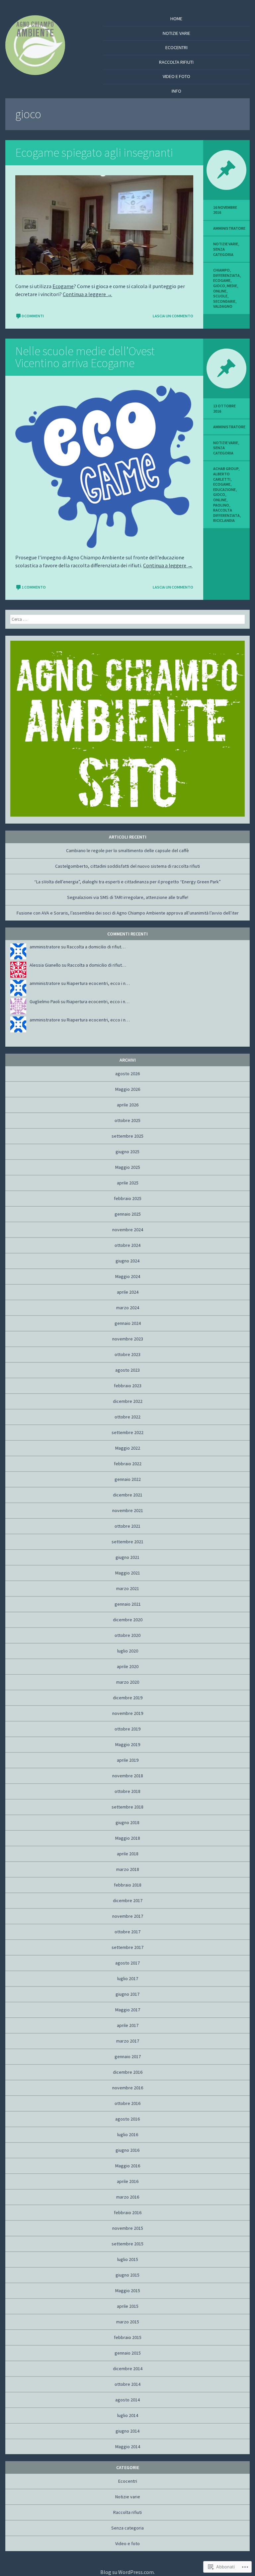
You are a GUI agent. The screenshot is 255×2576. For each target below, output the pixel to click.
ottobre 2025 (127, 1120)
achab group (226, 469)
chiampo (221, 270)
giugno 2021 (127, 1557)
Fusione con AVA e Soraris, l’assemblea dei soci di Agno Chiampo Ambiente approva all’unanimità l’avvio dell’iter (128, 913)
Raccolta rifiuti (176, 62)
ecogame (222, 280)
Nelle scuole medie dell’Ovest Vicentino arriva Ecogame (85, 357)
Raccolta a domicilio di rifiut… (96, 947)
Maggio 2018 (128, 1838)
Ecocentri (176, 47)
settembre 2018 (127, 1807)
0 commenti (33, 316)
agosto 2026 (127, 1074)
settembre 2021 (127, 1542)
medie (232, 286)
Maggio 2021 (128, 1573)
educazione (224, 489)
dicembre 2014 (128, 2369)
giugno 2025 (127, 1152)
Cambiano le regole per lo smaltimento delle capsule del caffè (127, 850)
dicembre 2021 (128, 1495)
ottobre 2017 (127, 1932)
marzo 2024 (128, 1308)
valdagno (223, 306)
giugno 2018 (127, 1822)
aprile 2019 (128, 1760)
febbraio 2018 (128, 1885)
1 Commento (34, 587)
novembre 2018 (128, 1776)
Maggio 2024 (128, 1276)
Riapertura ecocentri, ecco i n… (98, 983)
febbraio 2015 (128, 2337)
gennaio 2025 (128, 1214)
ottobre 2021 (127, 1526)
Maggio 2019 (128, 1744)
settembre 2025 (127, 1136)
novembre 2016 (128, 2088)
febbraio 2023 (128, 1386)
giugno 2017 (127, 1994)
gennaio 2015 (128, 2353)
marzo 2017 (128, 2041)
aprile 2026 (128, 1105)
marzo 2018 (128, 1869)
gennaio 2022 (128, 1479)
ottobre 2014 (127, 2384)
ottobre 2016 (127, 2103)
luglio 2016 (128, 2134)
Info (176, 91)
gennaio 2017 (128, 2056)
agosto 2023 (127, 1370)
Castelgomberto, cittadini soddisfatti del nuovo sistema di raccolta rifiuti (127, 866)
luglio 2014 (128, 2415)
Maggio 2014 (128, 2447)
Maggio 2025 (128, 1167)
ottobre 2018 (127, 1791)
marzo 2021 (128, 1588)
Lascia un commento (173, 316)
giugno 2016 (127, 2150)
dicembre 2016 (128, 2072)
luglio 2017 (128, 1978)
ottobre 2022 (127, 1417)
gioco (219, 286)
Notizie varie (176, 33)
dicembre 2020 (128, 1620)
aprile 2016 (128, 2181)
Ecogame (63, 286)
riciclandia (224, 520)
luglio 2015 (128, 2259)
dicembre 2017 (128, 1900)
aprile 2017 (128, 2025)
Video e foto (176, 76)
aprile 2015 (128, 2306)
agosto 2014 (127, 2400)
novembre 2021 (128, 1510)
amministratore (229, 228)
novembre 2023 (128, 1339)
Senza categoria (223, 252)
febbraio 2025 (128, 1198)
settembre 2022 (127, 1432)
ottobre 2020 (127, 1635)
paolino (221, 505)
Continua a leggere (87, 294)
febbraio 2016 (128, 2213)
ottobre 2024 (127, 1245)
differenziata (226, 275)
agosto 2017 (127, 1963)
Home (176, 19)
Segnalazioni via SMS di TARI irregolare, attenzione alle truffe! (128, 897)
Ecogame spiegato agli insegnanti (94, 153)
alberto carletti (222, 477)
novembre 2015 (128, 2228)
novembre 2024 (128, 1230)
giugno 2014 (127, 2431)
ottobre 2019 (127, 1729)
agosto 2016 (127, 2119)
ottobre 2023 (127, 1354)
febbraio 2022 (128, 1464)
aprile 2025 (128, 1183)
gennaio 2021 (128, 1604)
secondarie (224, 301)
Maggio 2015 (128, 2291)
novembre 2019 (128, 1713)
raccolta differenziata (226, 513)
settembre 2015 (127, 2244)
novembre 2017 (128, 1916)
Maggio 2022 (128, 1448)
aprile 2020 (128, 1666)
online (220, 291)
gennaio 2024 (128, 1323)
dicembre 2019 (128, 1698)
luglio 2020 (128, 1651)
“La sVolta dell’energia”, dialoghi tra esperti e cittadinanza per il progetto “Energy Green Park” (127, 882)
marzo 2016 (128, 2197)
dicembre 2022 (128, 1401)
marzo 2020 (128, 1682)
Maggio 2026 (128, 1089)
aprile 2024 (128, 1292)
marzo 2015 (128, 2322)
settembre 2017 (127, 1947)
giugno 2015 (127, 2275)
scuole (220, 296)
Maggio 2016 (128, 2166)
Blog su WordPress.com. (127, 2572)
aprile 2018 (128, 1854)
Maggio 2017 (128, 2010)
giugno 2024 (127, 1261)
